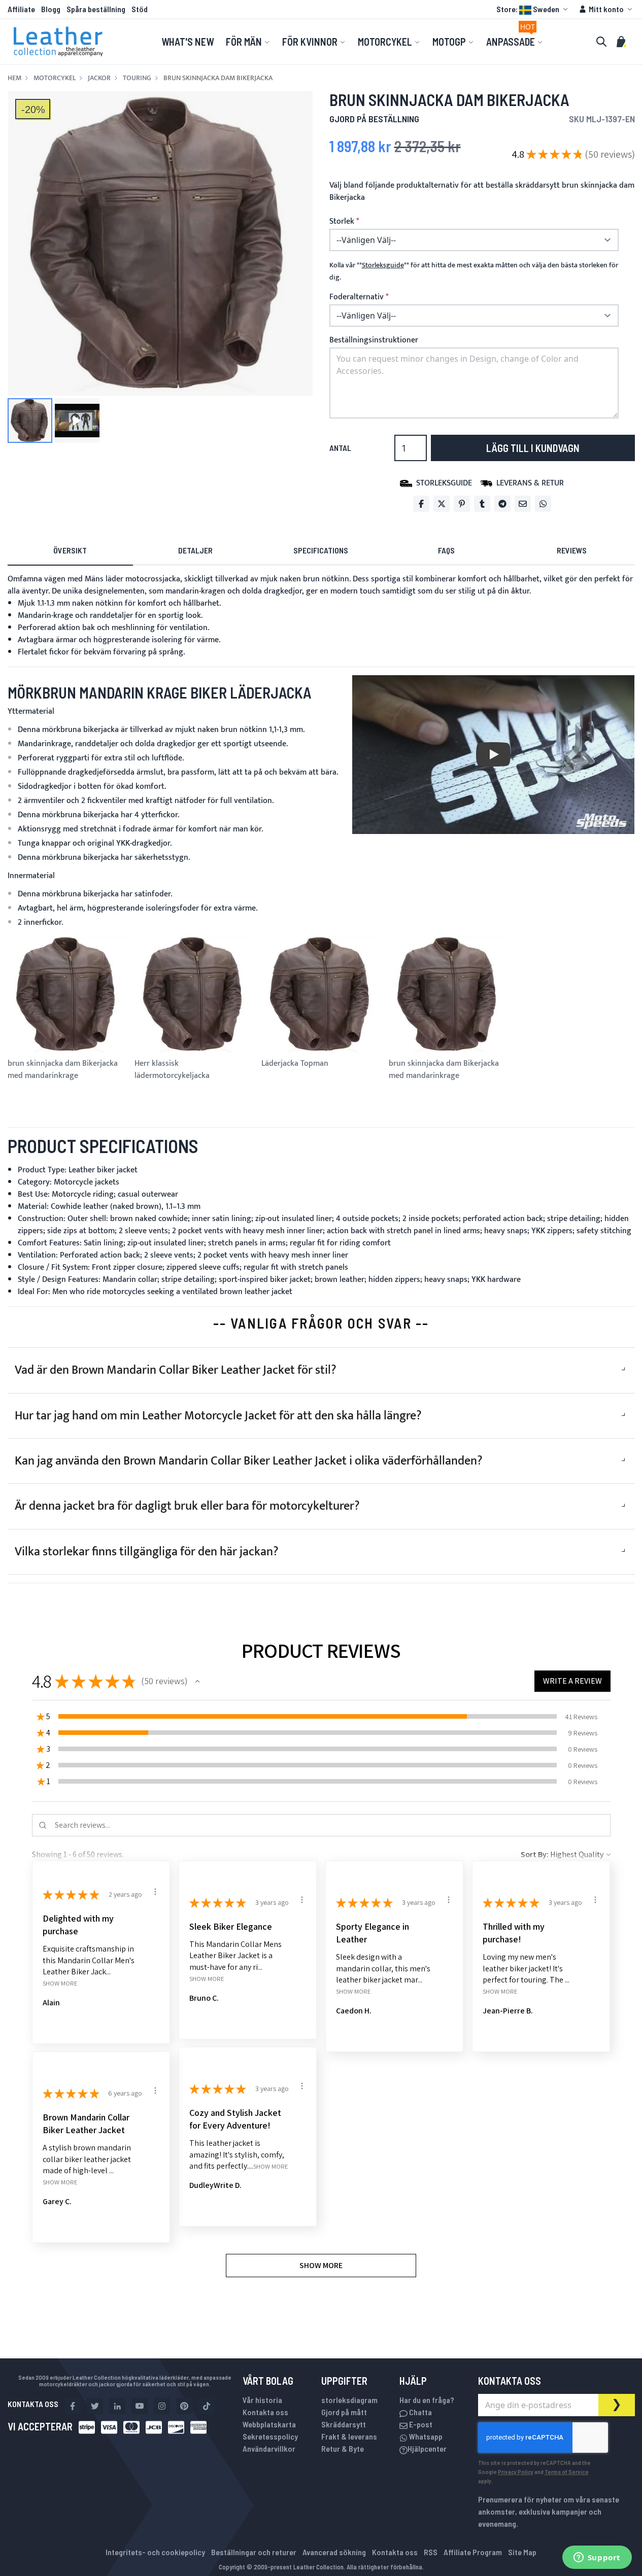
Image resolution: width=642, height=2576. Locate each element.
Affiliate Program (473, 2552)
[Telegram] (502, 504)
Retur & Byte (343, 2448)
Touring (137, 78)
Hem (14, 78)
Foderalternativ (357, 297)
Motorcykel (55, 78)
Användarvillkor (269, 2448)
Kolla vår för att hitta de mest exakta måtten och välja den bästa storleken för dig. (474, 271)
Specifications (321, 550)
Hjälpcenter (427, 2448)
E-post (420, 2424)
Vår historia (262, 2400)
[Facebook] (421, 504)
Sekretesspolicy (270, 2436)
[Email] (523, 504)
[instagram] (162, 2406)
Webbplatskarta (269, 2424)
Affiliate (21, 9)
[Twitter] (442, 504)
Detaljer (195, 550)
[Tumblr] (482, 504)
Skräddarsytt (344, 2424)
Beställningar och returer (254, 2552)
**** (383, 265)
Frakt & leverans (349, 2436)
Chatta (420, 2412)
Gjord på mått (344, 2412)
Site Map (522, 2552)
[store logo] (58, 42)
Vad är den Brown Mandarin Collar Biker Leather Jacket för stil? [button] (176, 1370)
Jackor (99, 78)
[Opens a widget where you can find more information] (597, 2558)
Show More (60, 1983)
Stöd (140, 9)
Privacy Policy (516, 2471)
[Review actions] (155, 1892)
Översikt (70, 550)
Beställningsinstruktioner (374, 340)
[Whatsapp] (543, 504)
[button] (533, 9)
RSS (431, 2552)
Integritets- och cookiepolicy (155, 2552)
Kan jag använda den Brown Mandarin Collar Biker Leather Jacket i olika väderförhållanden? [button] (249, 1461)
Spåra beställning (96, 9)
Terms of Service (567, 2471)
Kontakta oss (265, 2412)
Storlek (342, 222)
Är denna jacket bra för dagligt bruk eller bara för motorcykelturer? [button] (187, 1506)
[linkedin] (117, 2406)
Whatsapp (425, 2436)
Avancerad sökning (334, 2552)
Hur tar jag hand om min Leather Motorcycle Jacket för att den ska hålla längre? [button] (218, 1416)
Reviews (572, 550)
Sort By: (535, 1854)
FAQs (446, 550)
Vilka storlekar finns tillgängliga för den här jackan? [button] (147, 1552)
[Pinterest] (462, 504)
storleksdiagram (349, 2400)
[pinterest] (184, 2406)
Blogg (51, 9)
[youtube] (140, 2406)
